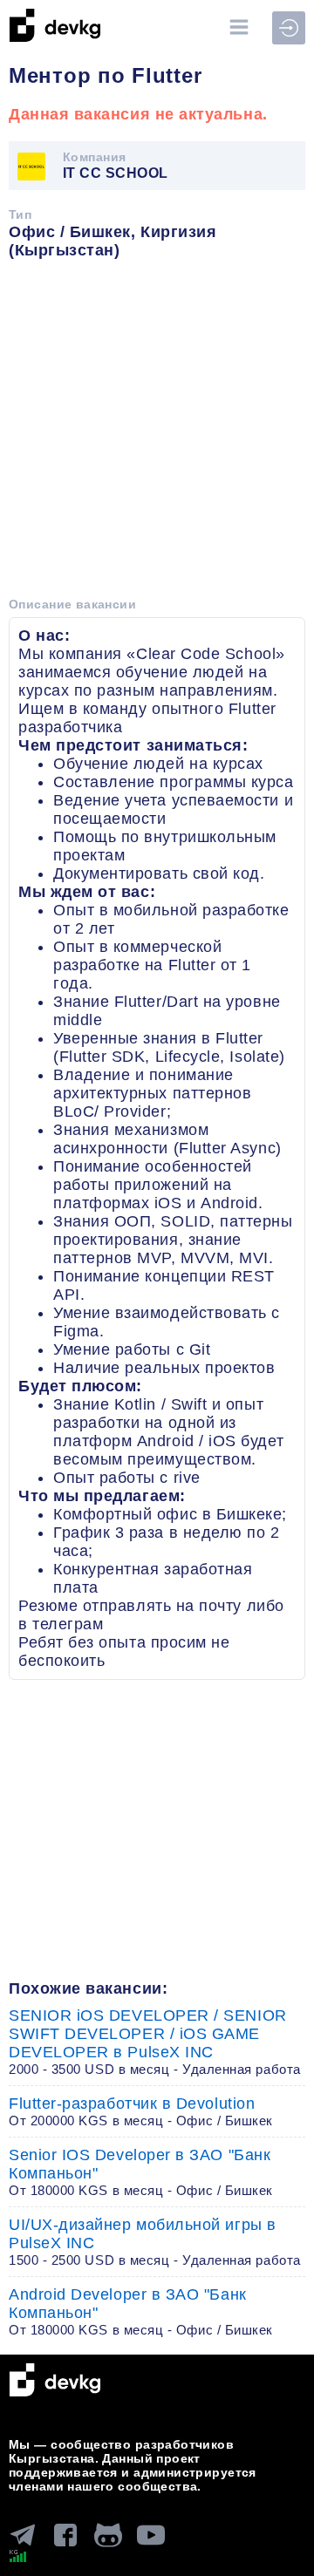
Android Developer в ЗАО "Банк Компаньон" (141, 2311)
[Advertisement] (157, 434)
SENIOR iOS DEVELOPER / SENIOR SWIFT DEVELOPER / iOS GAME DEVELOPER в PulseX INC (155, 2042)
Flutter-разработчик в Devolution (141, 2111)
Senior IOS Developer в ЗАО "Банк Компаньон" (141, 2172)
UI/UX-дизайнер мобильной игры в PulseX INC (155, 2242)
